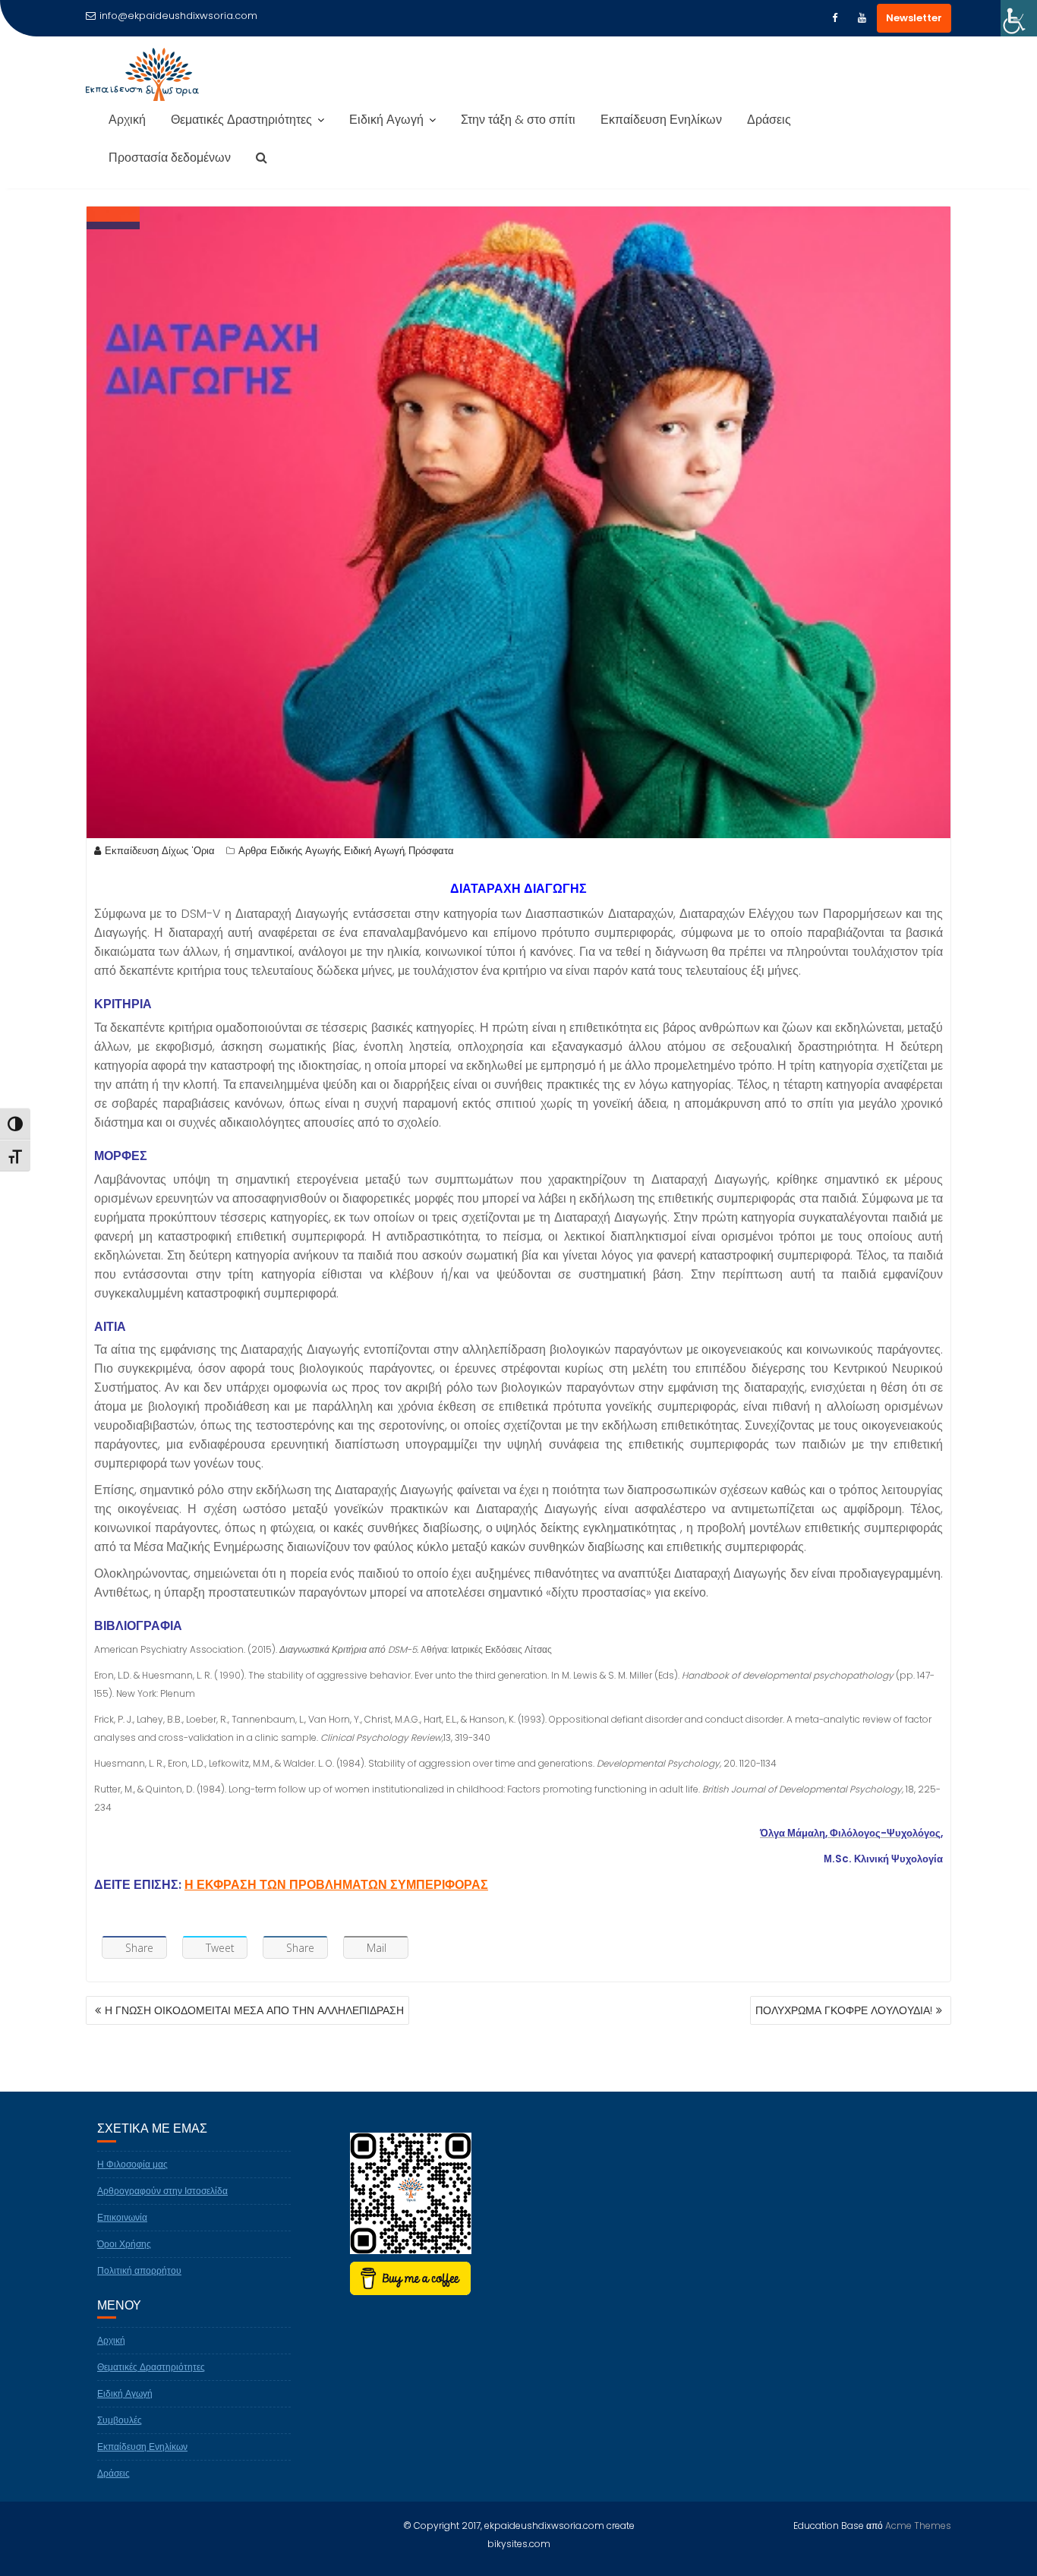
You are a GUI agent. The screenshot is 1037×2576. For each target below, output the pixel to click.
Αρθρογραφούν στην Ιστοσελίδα (162, 2191)
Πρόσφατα (431, 851)
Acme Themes (918, 2526)
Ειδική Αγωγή (386, 120)
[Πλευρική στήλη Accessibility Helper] (1019, 18)
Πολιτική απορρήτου (139, 2270)
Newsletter (914, 18)
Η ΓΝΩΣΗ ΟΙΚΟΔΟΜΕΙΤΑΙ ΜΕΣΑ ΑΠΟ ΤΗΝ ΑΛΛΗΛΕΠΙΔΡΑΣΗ (254, 2010)
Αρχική (127, 120)
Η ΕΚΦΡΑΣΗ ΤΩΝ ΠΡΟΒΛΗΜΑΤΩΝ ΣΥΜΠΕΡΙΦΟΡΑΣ (336, 1885)
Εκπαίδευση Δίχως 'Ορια (160, 851)
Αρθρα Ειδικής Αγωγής (289, 851)
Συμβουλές (120, 2420)
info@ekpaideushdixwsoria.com (178, 16)
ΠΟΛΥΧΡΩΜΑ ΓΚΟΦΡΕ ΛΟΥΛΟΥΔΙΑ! (844, 2010)
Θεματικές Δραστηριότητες (241, 120)
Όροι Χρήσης (124, 2244)
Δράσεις (769, 120)
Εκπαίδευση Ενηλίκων (661, 120)
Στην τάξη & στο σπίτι (518, 120)
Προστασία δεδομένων (170, 158)
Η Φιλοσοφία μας (132, 2164)
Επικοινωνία (122, 2217)
